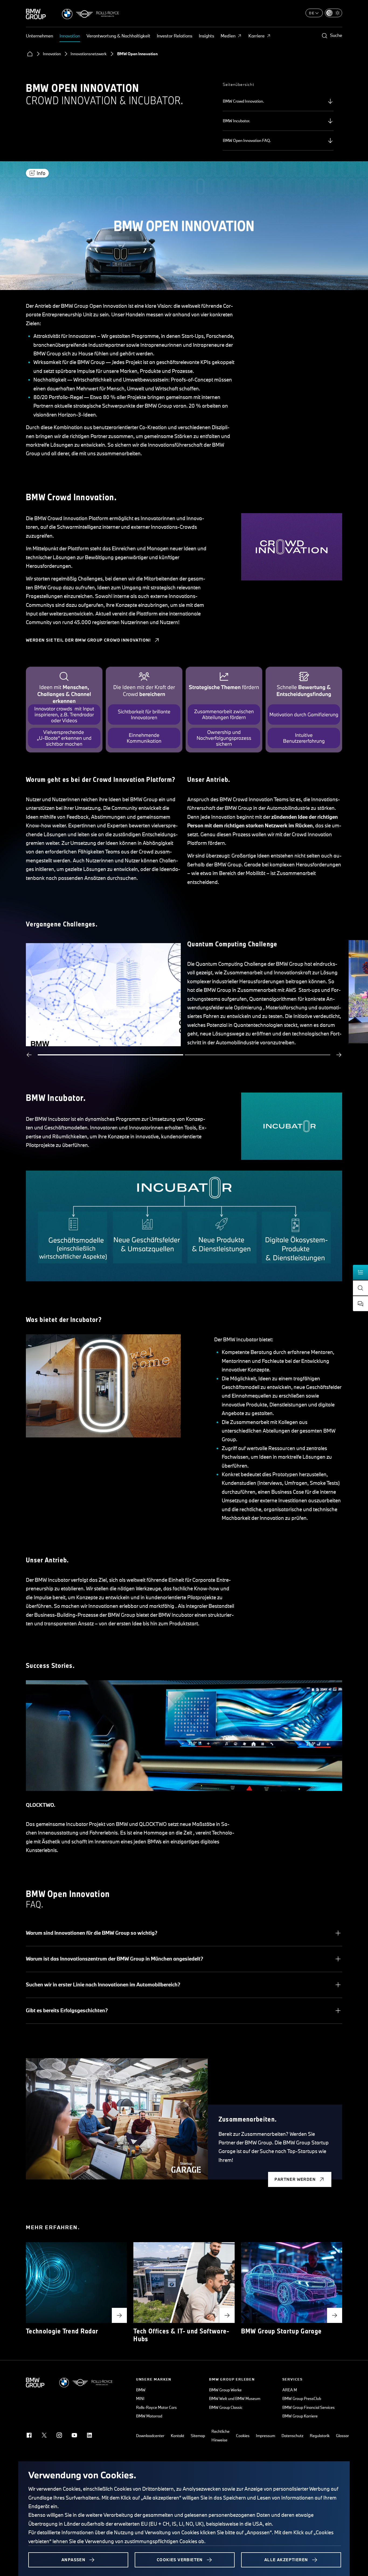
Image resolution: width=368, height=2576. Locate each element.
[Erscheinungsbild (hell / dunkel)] (334, 13)
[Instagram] (59, 2435)
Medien (228, 36)
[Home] (30, 54)
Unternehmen (39, 36)
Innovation (70, 36)
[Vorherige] (29, 1055)
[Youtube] (74, 2435)
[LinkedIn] (89, 2435)
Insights (206, 36)
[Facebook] (29, 2435)
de (312, 13)
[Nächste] (339, 1055)
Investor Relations (175, 36)
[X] (44, 2435)
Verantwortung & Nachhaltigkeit (118, 36)
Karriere (256, 36)
